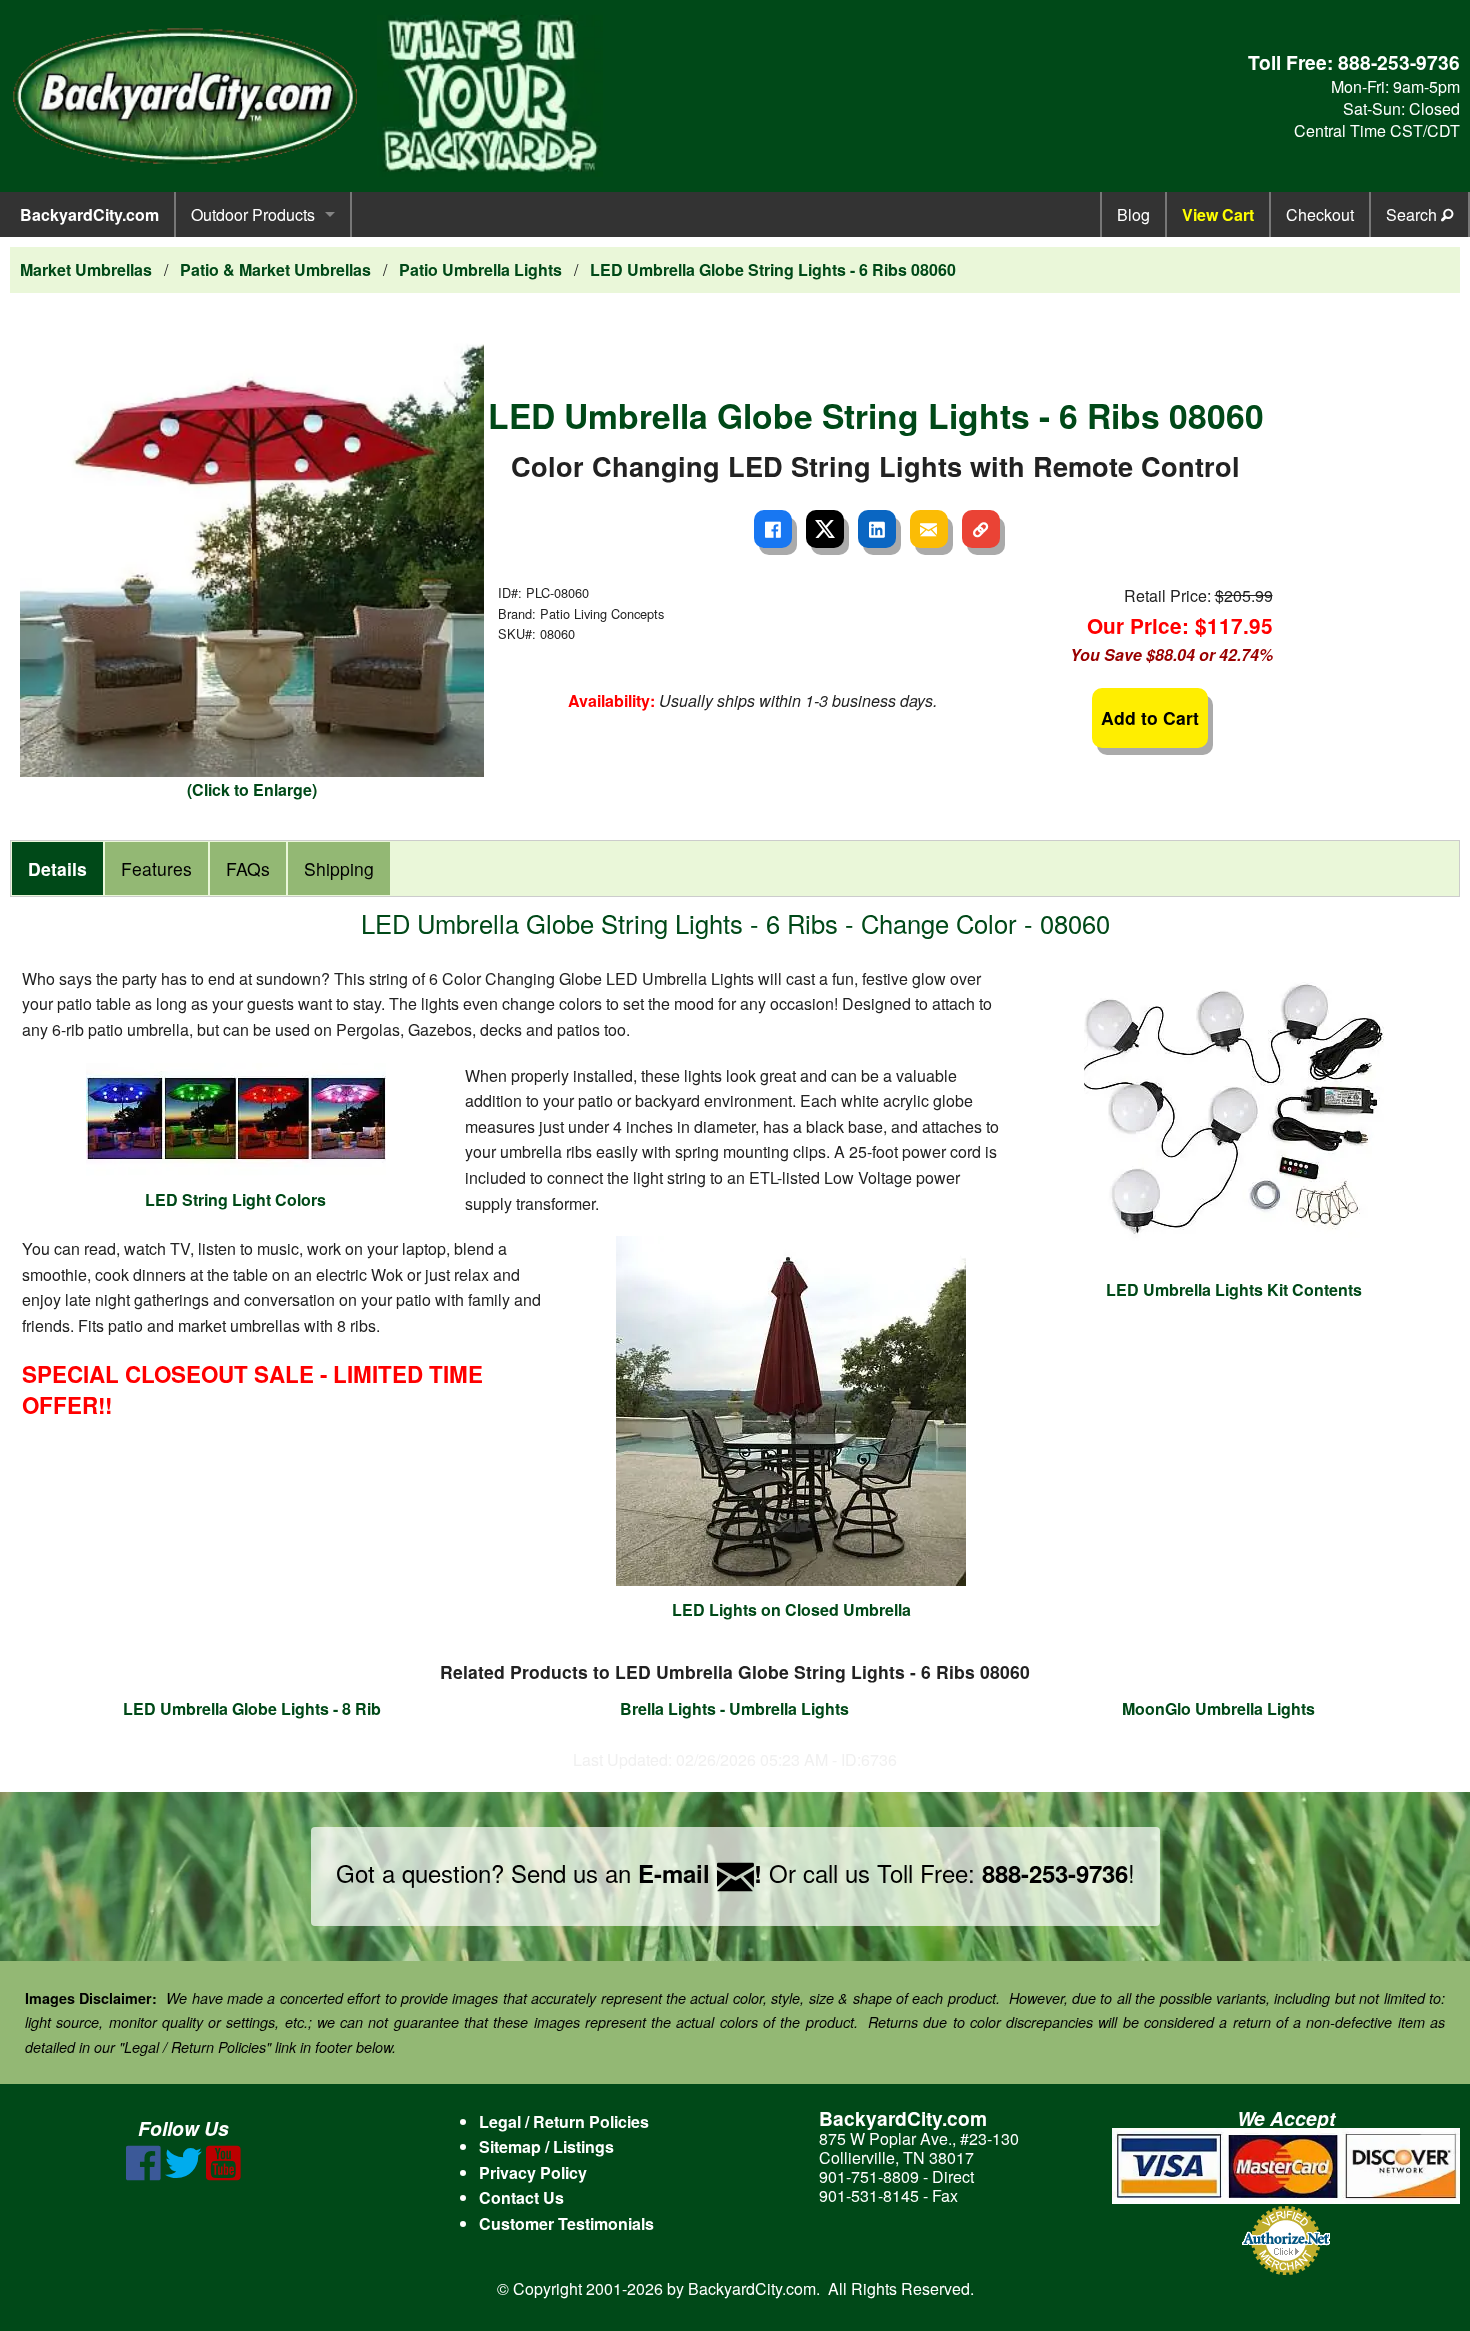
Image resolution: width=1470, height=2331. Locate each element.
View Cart (1218, 214)
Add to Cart (1150, 717)
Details (57, 868)
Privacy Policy (533, 2172)
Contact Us (521, 2197)
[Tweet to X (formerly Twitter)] (825, 529)
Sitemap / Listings (546, 2146)
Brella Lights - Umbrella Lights (734, 1708)
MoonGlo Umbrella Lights (1218, 1708)
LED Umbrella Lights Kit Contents (1234, 1289)
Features (156, 868)
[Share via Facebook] (773, 529)
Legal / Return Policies (564, 2121)
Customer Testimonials (566, 2223)
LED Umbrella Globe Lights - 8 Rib (252, 1708)
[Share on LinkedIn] (877, 529)
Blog (1133, 214)
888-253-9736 (1399, 62)
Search (1413, 214)
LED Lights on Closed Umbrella (791, 1609)
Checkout (1320, 214)
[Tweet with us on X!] (183, 2174)
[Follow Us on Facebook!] (143, 2174)
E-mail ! (700, 1873)
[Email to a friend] (929, 529)
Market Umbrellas (86, 269)
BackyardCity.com (89, 214)
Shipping (339, 868)
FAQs (248, 868)
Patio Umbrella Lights (480, 269)
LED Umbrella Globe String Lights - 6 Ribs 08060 (773, 269)
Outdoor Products (253, 214)
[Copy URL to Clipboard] (981, 529)
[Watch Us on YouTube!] (223, 2174)
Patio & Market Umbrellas (275, 269)
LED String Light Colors (235, 1199)
